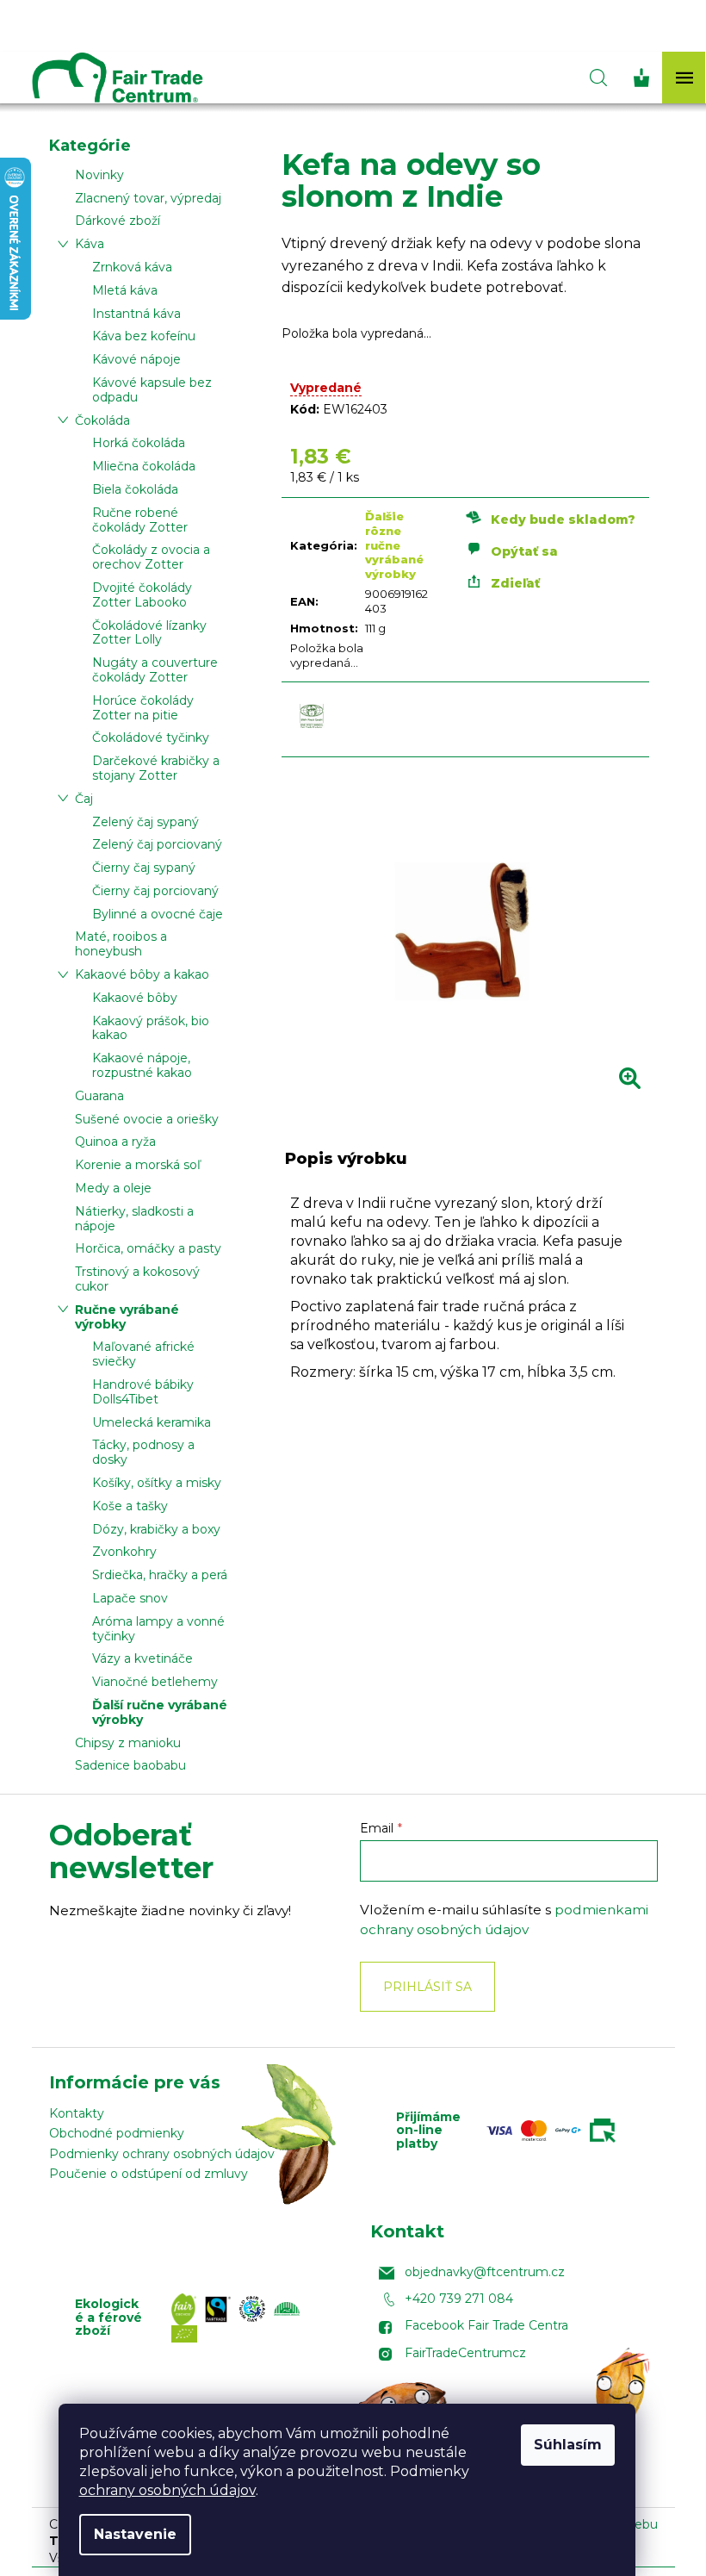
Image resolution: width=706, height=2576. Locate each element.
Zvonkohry (124, 1552)
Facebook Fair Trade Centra (486, 2325)
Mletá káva (125, 290)
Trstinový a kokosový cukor (137, 1279)
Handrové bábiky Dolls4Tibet (143, 1392)
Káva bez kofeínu (144, 336)
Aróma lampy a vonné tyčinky (158, 1629)
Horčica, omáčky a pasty (148, 1248)
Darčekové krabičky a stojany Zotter (156, 768)
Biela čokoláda (135, 489)
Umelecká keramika (152, 1422)
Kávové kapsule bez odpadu (152, 390)
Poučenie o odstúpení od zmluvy (149, 2174)
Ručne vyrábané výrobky (127, 1317)
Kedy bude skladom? (563, 520)
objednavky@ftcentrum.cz (485, 2272)
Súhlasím (568, 2445)
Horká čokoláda (139, 443)
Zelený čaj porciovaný (157, 844)
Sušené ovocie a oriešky (147, 1119)
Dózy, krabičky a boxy (156, 1529)
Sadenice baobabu (130, 1765)
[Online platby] (555, 2131)
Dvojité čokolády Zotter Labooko (142, 595)
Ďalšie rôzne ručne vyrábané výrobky (394, 545)
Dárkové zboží (118, 221)
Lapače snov (130, 1598)
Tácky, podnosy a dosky (143, 1452)
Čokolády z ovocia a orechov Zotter (151, 557)
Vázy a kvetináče (142, 1658)
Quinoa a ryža (115, 1142)
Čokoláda (102, 420)
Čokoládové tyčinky (151, 737)
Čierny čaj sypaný (144, 868)
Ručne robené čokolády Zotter (140, 520)
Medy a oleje (113, 1188)
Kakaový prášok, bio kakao (151, 1028)
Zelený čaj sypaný (146, 822)
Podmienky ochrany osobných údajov (162, 2154)
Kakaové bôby (135, 998)
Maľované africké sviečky (143, 1354)
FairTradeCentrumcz (465, 2353)
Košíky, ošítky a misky (157, 1483)
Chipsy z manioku (128, 1743)
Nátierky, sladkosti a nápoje (134, 1219)
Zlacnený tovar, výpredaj (148, 198)
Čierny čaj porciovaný (155, 891)
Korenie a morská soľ (138, 1165)
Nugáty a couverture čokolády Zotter (155, 670)
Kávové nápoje (136, 359)
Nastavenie (135, 2534)
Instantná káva (136, 314)
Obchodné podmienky (117, 2133)
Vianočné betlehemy (155, 1682)
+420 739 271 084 (459, 2299)
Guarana (99, 1096)
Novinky (99, 175)
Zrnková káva (132, 267)
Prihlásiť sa (427, 1987)
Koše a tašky (130, 1506)
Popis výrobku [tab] (346, 1159)
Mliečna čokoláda (144, 466)
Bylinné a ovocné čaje (158, 914)
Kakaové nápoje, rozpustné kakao (142, 1065)
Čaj (84, 799)
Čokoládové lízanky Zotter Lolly (149, 633)
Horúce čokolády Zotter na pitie (143, 708)
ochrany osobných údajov (167, 2490)
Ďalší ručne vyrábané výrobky (160, 1712)
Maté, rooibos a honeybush (121, 944)
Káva (90, 244)
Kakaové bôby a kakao (142, 974)
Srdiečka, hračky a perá (160, 1575)
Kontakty (77, 2113)
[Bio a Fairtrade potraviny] (250, 2318)
